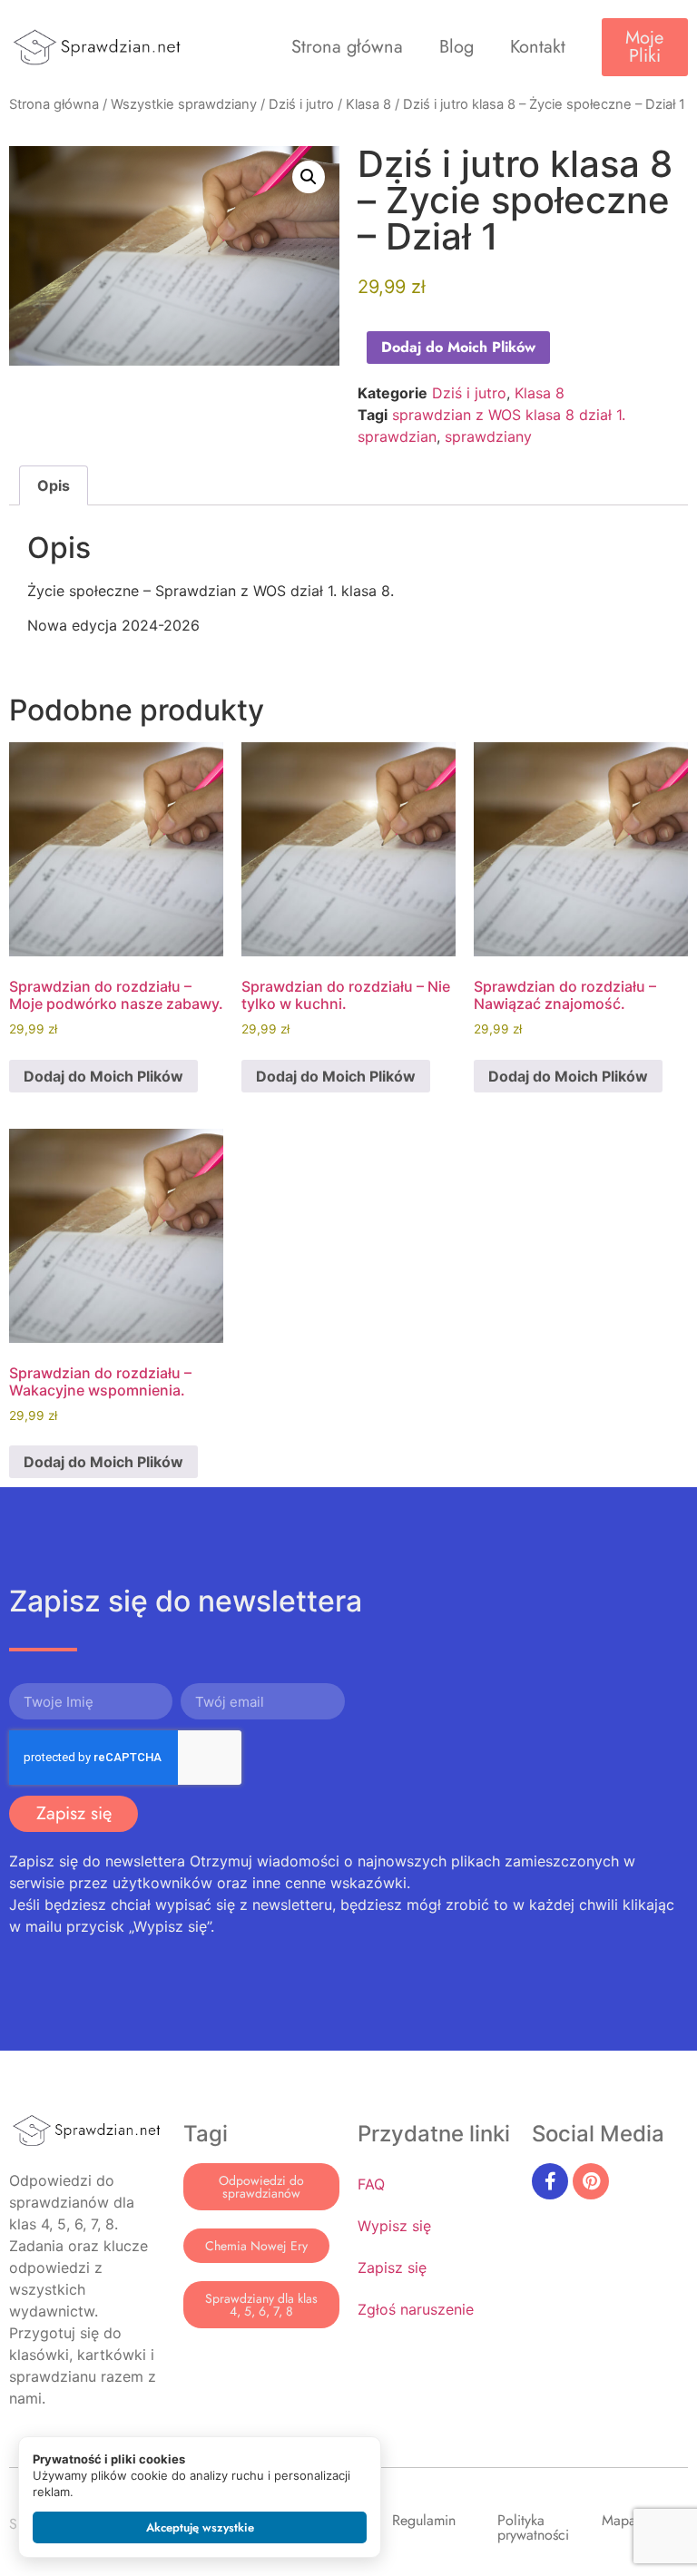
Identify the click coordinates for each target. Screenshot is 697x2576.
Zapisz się (392, 2267)
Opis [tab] (54, 485)
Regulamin (424, 2520)
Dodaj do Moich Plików (458, 347)
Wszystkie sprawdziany (184, 104)
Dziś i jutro (301, 104)
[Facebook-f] (550, 2181)
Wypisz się (394, 2226)
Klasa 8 (368, 104)
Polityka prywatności (533, 2527)
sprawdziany (488, 436)
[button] (309, 177)
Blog (456, 47)
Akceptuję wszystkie (200, 2527)
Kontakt (538, 47)
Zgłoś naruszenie (416, 2309)
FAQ (371, 2184)
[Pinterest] (591, 2181)
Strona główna (347, 47)
